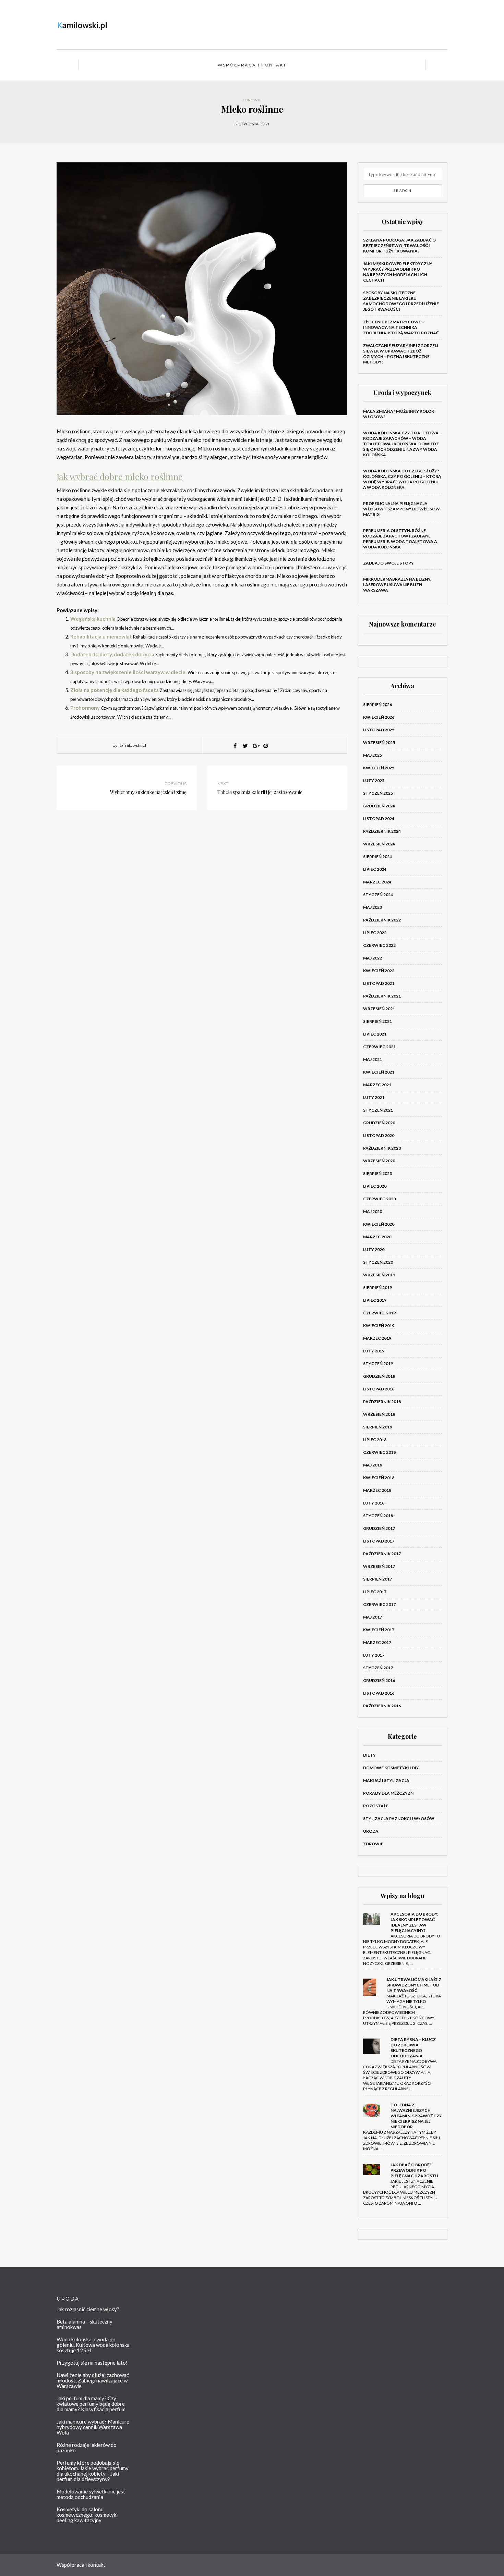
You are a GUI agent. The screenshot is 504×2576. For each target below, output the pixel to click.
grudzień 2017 (379, 1528)
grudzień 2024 (379, 806)
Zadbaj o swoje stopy (388, 563)
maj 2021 (373, 1059)
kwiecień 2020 (379, 1224)
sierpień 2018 (377, 1427)
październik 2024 (382, 831)
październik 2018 (382, 1402)
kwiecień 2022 (379, 971)
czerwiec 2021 (379, 1047)
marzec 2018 (377, 1490)
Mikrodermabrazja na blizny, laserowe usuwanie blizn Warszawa (397, 585)
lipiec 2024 (375, 869)
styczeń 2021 (378, 1110)
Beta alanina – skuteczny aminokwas (85, 2324)
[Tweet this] (245, 746)
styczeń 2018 (378, 1516)
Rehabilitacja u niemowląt (101, 636)
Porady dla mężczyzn (388, 1793)
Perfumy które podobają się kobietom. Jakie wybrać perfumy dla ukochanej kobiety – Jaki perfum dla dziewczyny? (93, 2471)
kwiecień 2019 (379, 1326)
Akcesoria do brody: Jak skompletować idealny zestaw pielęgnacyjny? (414, 1922)
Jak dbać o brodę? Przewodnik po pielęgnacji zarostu (414, 2170)
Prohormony (85, 708)
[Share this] (235, 746)
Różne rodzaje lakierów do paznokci (87, 2448)
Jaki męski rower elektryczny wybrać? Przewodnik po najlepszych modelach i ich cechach (398, 272)
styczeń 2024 (378, 895)
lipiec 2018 (375, 1440)
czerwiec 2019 (379, 1313)
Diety (369, 1755)
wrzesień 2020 (379, 1161)
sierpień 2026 (377, 704)
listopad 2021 (379, 983)
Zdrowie (252, 100)
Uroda (371, 1831)
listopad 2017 (379, 1541)
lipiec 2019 (375, 1300)
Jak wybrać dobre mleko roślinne (120, 476)
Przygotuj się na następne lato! (92, 2363)
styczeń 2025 (378, 793)
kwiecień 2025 (379, 768)
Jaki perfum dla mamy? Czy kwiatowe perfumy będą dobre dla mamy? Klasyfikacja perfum (91, 2404)
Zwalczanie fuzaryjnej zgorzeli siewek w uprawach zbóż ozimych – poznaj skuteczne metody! (401, 354)
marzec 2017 (377, 1642)
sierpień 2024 (377, 857)
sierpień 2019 (377, 1287)
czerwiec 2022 (379, 945)
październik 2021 (382, 996)
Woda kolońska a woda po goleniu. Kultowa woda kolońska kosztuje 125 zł (93, 2345)
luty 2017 (374, 1655)
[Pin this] (266, 746)
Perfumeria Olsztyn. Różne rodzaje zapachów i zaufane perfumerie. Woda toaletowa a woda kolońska (400, 539)
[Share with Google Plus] (255, 746)
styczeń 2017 (378, 1668)
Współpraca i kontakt (252, 65)
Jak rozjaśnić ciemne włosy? (88, 2309)
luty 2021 (374, 1097)
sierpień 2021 (377, 1021)
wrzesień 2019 (379, 1275)
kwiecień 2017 (379, 1630)
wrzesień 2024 (379, 844)
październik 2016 (382, 1706)
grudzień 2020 (379, 1123)
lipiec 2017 (375, 1592)
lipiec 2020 (375, 1186)
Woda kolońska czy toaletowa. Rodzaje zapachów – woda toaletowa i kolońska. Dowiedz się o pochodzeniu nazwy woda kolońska (401, 444)
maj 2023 (373, 907)
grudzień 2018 (379, 1376)
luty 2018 (374, 1503)
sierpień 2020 (377, 1173)
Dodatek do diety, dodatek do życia (112, 654)
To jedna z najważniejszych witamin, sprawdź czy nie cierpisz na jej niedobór (416, 2116)
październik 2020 (382, 1148)
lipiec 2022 (375, 933)
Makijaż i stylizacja (386, 1780)
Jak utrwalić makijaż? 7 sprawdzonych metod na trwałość (414, 1985)
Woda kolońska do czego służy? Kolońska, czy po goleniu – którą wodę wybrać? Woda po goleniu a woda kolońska (402, 479)
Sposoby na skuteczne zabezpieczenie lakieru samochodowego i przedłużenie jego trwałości (401, 301)
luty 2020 (374, 1249)
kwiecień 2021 (379, 1072)
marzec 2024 (377, 882)
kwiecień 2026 (379, 717)
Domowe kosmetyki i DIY (391, 1768)
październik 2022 (382, 920)
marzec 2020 (377, 1237)
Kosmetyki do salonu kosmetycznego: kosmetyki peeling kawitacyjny (87, 2515)
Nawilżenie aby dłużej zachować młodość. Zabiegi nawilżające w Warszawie (93, 2380)
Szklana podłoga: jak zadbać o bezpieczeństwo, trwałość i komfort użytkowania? (399, 245)
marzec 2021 (377, 1085)
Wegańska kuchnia (93, 619)
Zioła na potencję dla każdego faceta (115, 690)
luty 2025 (374, 781)
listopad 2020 (379, 1135)
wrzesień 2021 (379, 1009)
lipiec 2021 (375, 1034)
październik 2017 (382, 1554)
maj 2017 (373, 1617)
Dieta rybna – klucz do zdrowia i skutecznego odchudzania (413, 2048)
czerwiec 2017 (379, 1604)
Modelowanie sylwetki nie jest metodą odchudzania (91, 2494)
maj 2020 (373, 1211)
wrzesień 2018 (379, 1414)
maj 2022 (373, 958)
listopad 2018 (379, 1389)
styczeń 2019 (378, 1364)
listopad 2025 (379, 730)
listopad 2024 (379, 819)
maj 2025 (373, 755)
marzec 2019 (377, 1338)
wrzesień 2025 (379, 742)
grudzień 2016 (379, 1680)
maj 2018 (373, 1465)
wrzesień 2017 (379, 1566)
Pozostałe (376, 1806)
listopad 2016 (379, 1693)
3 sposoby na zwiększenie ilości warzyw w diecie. (128, 672)
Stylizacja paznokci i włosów (399, 1818)
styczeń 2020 (378, 1262)
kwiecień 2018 (379, 1478)
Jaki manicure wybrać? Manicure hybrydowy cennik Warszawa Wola (93, 2427)
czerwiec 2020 (379, 1199)
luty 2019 (374, 1351)
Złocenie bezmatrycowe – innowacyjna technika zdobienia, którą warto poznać (401, 327)
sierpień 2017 (377, 1579)
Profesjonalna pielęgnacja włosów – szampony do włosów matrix (401, 509)
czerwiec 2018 (379, 1452)
